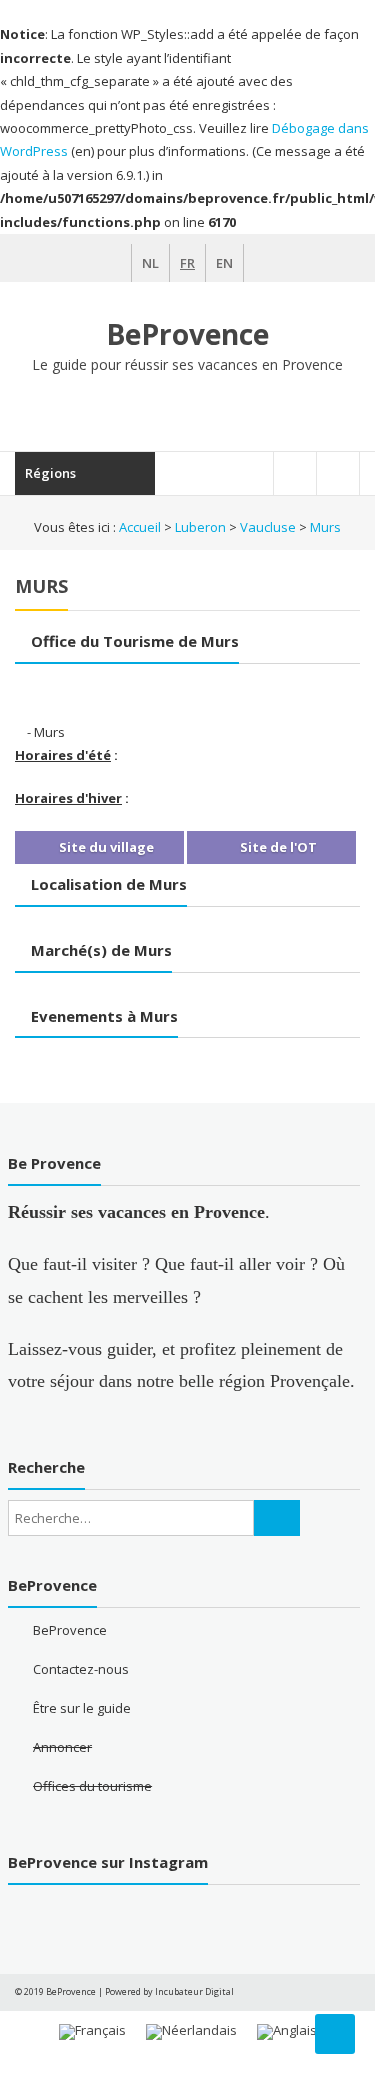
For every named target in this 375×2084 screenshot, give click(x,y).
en (224, 263)
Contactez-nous (81, 1669)
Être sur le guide (82, 1708)
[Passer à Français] (92, 2032)
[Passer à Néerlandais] (191, 2032)
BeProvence (187, 334)
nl (150, 263)
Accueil (140, 527)
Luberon (200, 527)
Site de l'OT (277, 847)
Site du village (105, 847)
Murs (325, 527)
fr (187, 263)
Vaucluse (268, 527)
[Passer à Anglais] (287, 2032)
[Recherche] (277, 1518)
